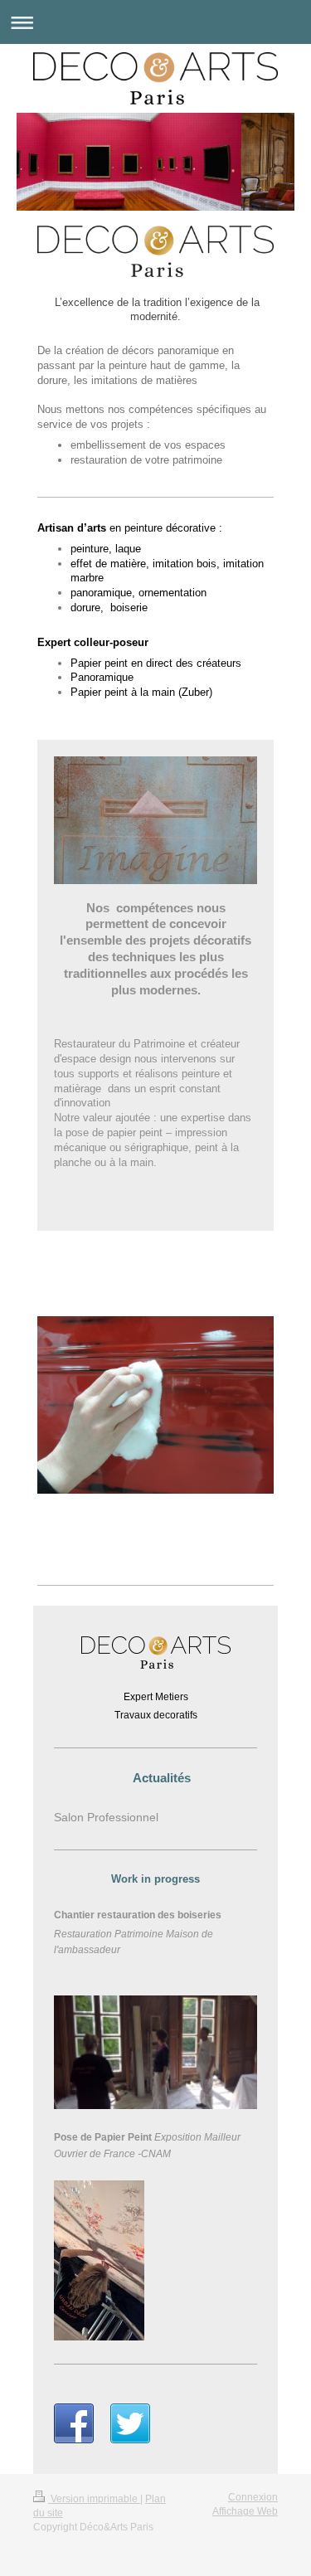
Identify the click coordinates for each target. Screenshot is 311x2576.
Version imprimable (94, 2499)
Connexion (253, 2497)
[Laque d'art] (155, 1439)
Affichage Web (245, 2511)
